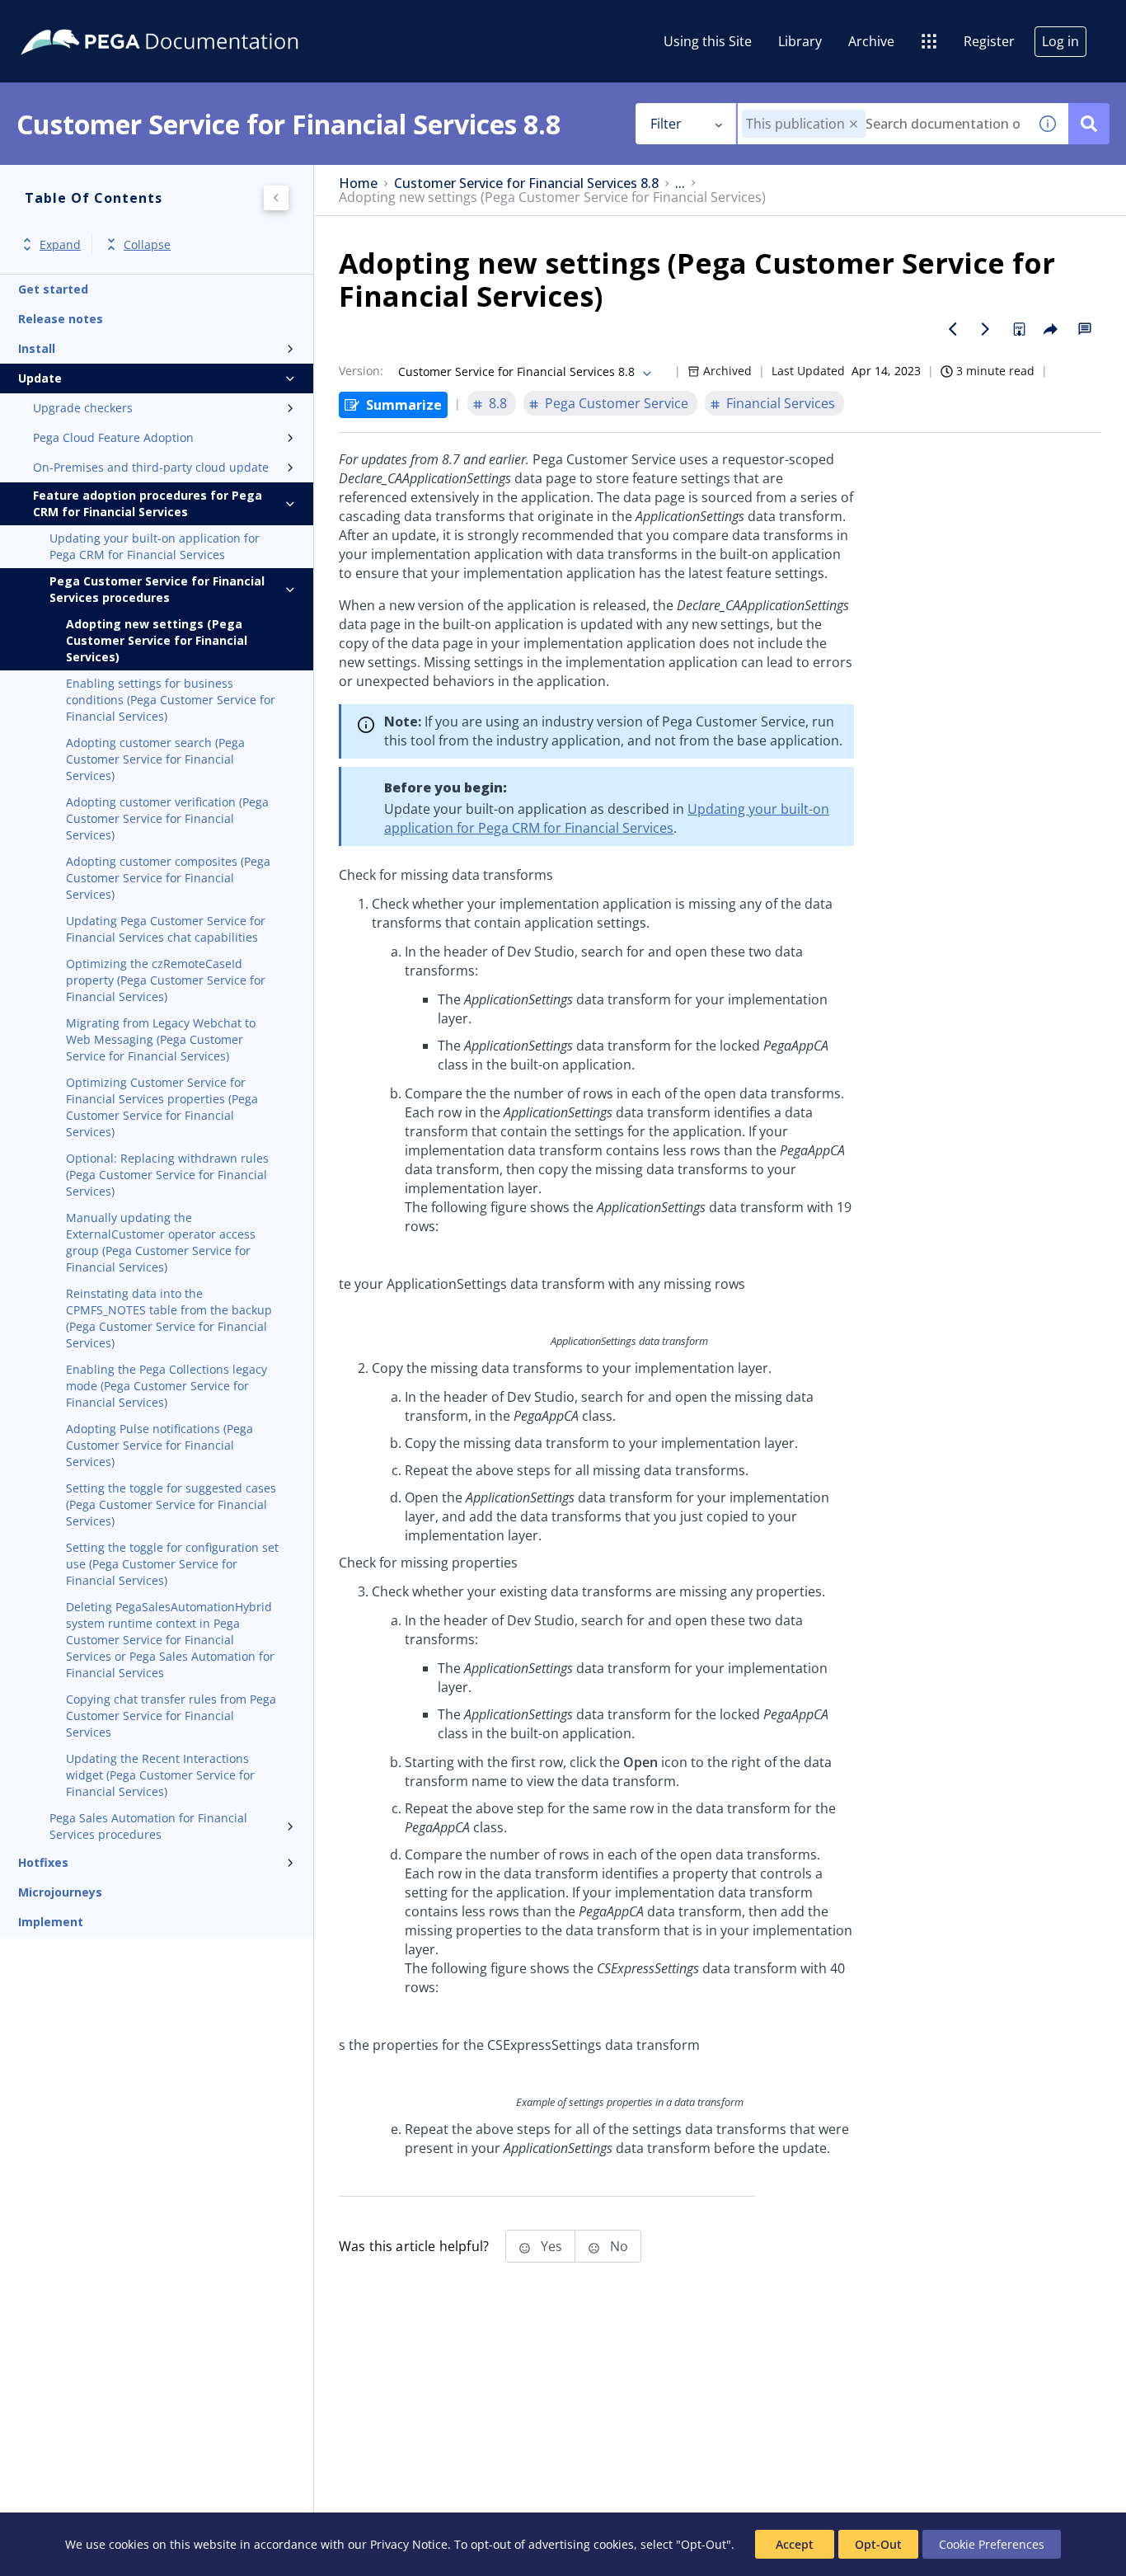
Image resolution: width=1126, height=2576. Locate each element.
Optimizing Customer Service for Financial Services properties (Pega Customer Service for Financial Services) (162, 1107)
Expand (60, 244)
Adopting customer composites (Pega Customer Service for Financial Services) (168, 878)
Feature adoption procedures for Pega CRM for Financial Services (148, 503)
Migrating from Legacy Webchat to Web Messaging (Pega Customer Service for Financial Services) (161, 1039)
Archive (871, 41)
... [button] (680, 183)
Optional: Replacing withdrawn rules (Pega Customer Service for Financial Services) (167, 1175)
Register (989, 41)
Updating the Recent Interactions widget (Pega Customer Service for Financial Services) (160, 1775)
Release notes (61, 319)
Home (358, 183)
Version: (361, 371)
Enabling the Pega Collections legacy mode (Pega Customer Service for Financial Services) (167, 1386)
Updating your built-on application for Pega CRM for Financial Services (155, 546)
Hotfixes (43, 1862)
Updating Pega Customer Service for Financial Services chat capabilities (166, 929)
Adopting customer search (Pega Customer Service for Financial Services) (155, 759)
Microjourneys (60, 1892)
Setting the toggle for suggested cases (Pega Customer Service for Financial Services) (171, 1504)
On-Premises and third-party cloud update (151, 467)
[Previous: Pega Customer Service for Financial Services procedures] (953, 329)
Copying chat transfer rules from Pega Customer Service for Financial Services (171, 1716)
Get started (53, 289)
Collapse (147, 244)
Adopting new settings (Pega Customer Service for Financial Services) (157, 640)
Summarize (404, 405)
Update (40, 378)
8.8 (498, 403)
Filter (666, 124)
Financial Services (781, 403)
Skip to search (199, 19)
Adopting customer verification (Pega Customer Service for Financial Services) (167, 818)
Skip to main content (73, 19)
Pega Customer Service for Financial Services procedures (157, 589)
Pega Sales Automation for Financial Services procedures (148, 1826)
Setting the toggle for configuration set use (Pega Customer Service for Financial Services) (172, 1564)
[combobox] (882, 124)
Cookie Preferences (992, 2544)
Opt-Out (878, 2544)
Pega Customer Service (617, 403)
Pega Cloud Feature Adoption (113, 437)
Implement (51, 1922)
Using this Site (708, 41)
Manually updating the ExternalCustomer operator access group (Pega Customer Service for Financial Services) (161, 1242)
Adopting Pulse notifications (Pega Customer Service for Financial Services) (160, 1445)
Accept (795, 2544)
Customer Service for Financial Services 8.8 (526, 183)
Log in (1060, 41)
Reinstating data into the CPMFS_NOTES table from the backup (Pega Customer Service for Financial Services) (169, 1318)
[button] (854, 124)
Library (800, 41)
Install (37, 348)
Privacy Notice (409, 2544)
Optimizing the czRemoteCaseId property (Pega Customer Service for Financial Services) (166, 980)
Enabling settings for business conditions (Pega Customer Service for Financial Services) (171, 700)
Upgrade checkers (83, 408)
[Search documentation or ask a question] (1089, 124)
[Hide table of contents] (276, 198)
